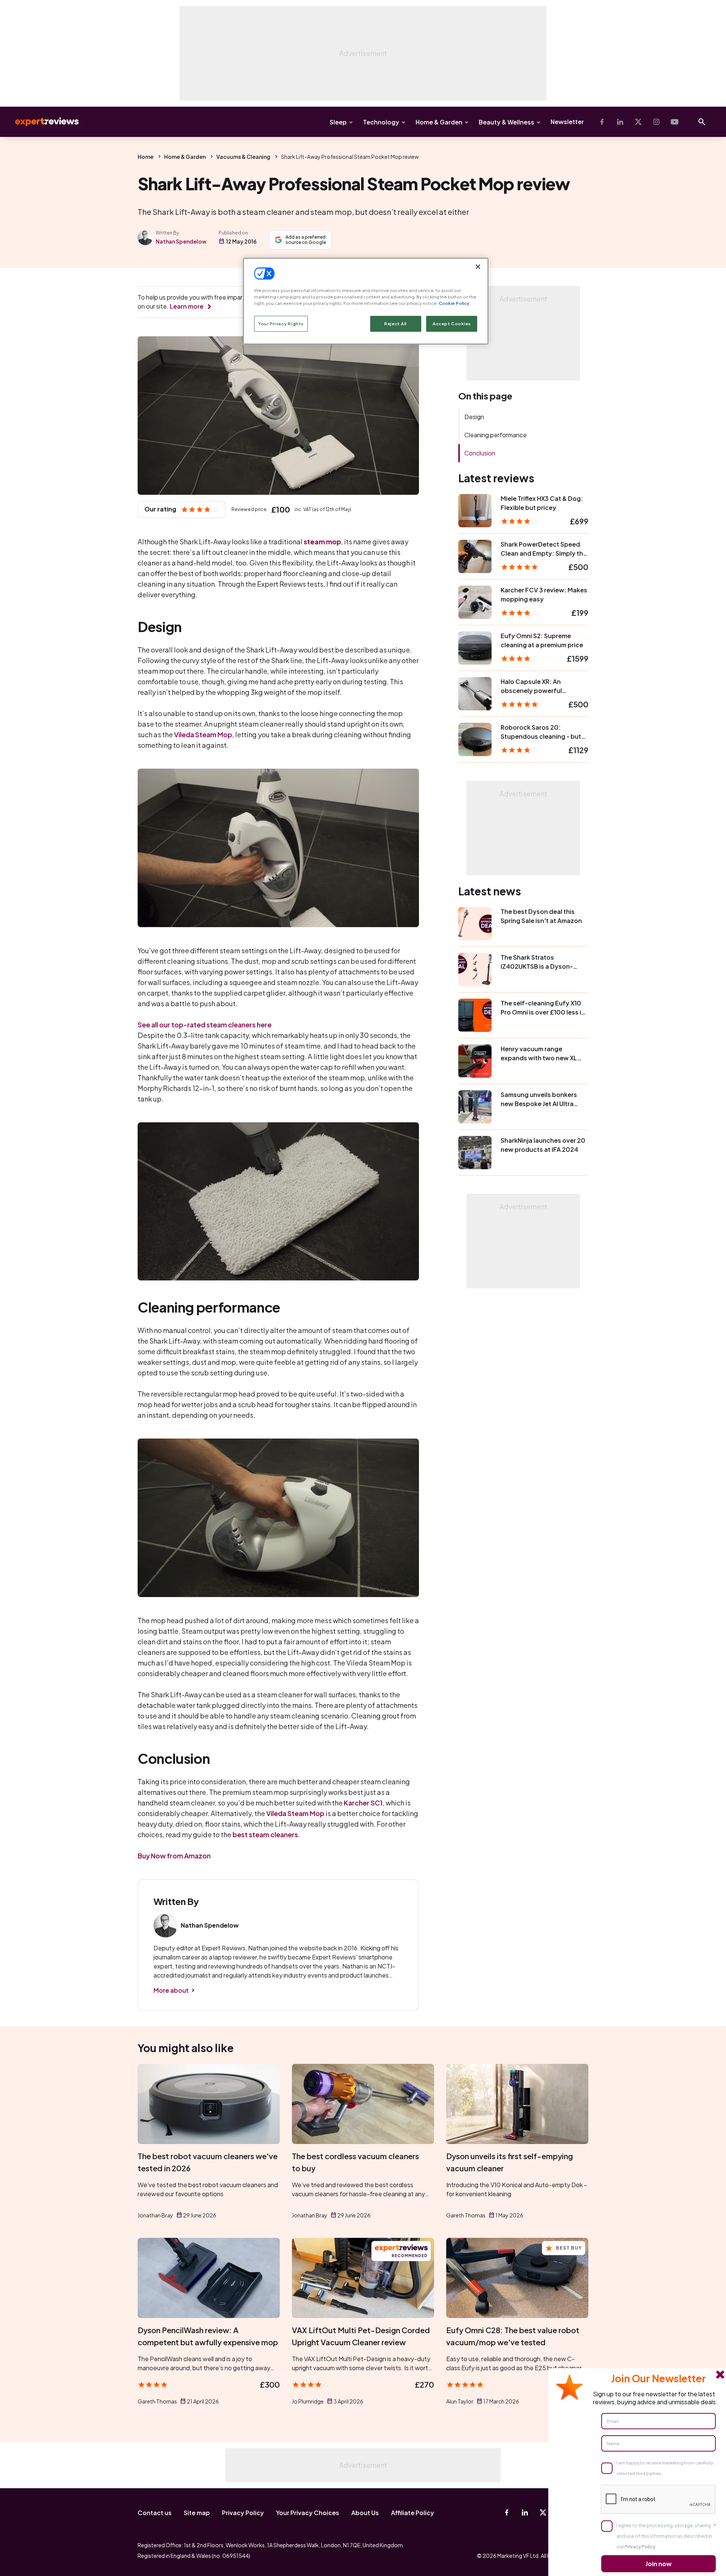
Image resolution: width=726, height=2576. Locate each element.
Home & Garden (439, 122)
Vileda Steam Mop (203, 734)
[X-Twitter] (638, 122)
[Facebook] (602, 122)
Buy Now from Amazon (174, 1856)
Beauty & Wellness (506, 122)
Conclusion (480, 453)
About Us (365, 2513)
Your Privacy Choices (308, 2513)
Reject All (396, 324)
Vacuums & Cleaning (243, 157)
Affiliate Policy (413, 2513)
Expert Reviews (41, 122)
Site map (197, 2513)
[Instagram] (656, 122)
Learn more (187, 306)
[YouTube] (675, 122)
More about (171, 1990)
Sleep (338, 122)
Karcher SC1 (363, 1803)
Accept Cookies (452, 324)
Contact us (155, 2513)
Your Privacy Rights (281, 324)
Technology (381, 122)
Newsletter (567, 122)
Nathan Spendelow (181, 241)
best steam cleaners (265, 1834)
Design (474, 417)
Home (146, 157)
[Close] (478, 267)
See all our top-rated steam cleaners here (205, 1025)
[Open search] (702, 122)
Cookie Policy (454, 303)
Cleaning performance (496, 435)
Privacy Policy (243, 2513)
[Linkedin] (620, 122)
